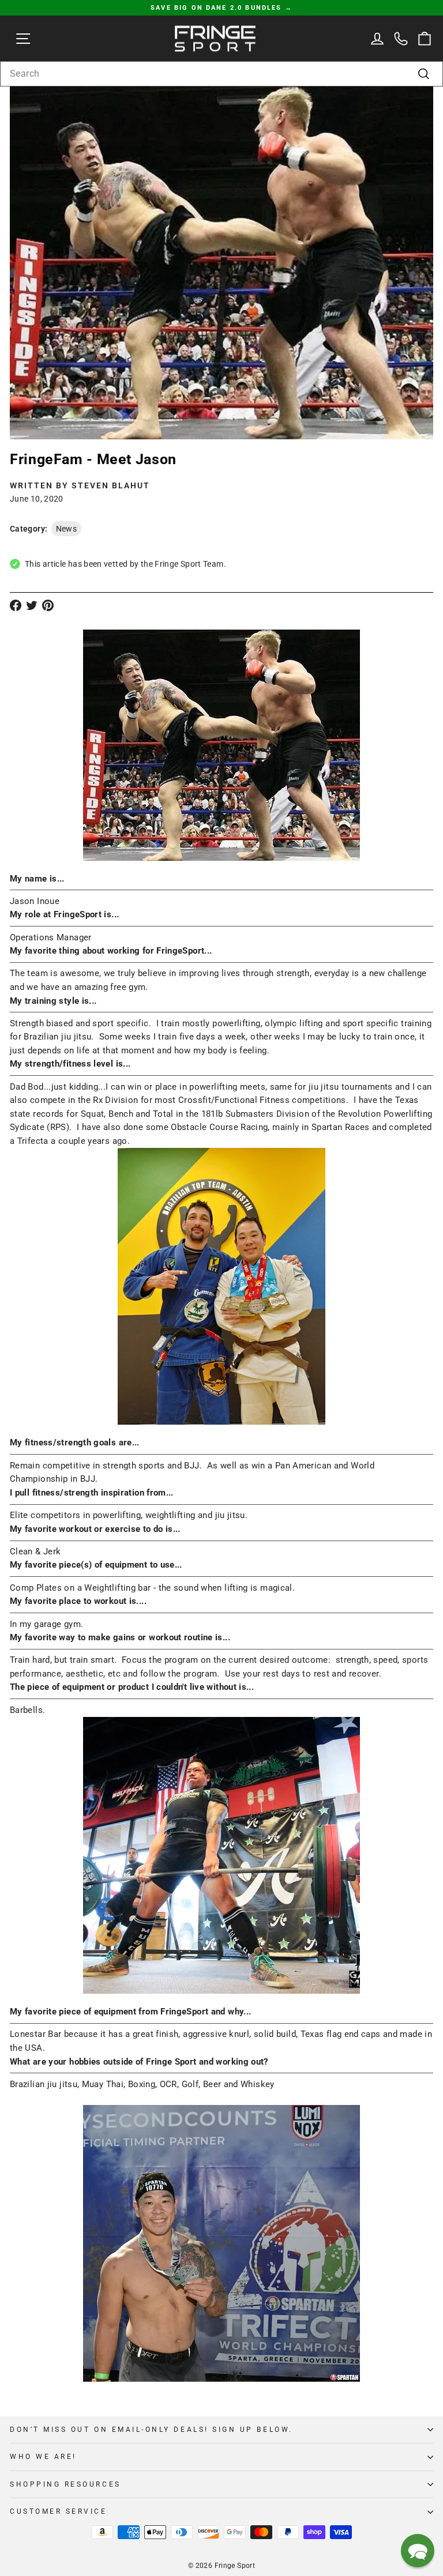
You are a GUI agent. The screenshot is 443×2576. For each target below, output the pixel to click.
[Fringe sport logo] (215, 38)
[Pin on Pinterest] (48, 605)
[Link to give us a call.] (401, 38)
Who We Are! (43, 2457)
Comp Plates (36, 1588)
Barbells (26, 1710)
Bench (121, 1114)
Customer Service (59, 2511)
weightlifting (172, 1515)
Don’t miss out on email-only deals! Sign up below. (151, 2430)
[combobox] (221, 74)
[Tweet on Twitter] (32, 605)
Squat (93, 1114)
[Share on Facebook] (16, 605)
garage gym (57, 1624)
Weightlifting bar (117, 1588)
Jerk (52, 1551)
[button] (418, 2551)
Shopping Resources (65, 2484)
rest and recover (346, 1674)
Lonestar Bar (35, 2034)
